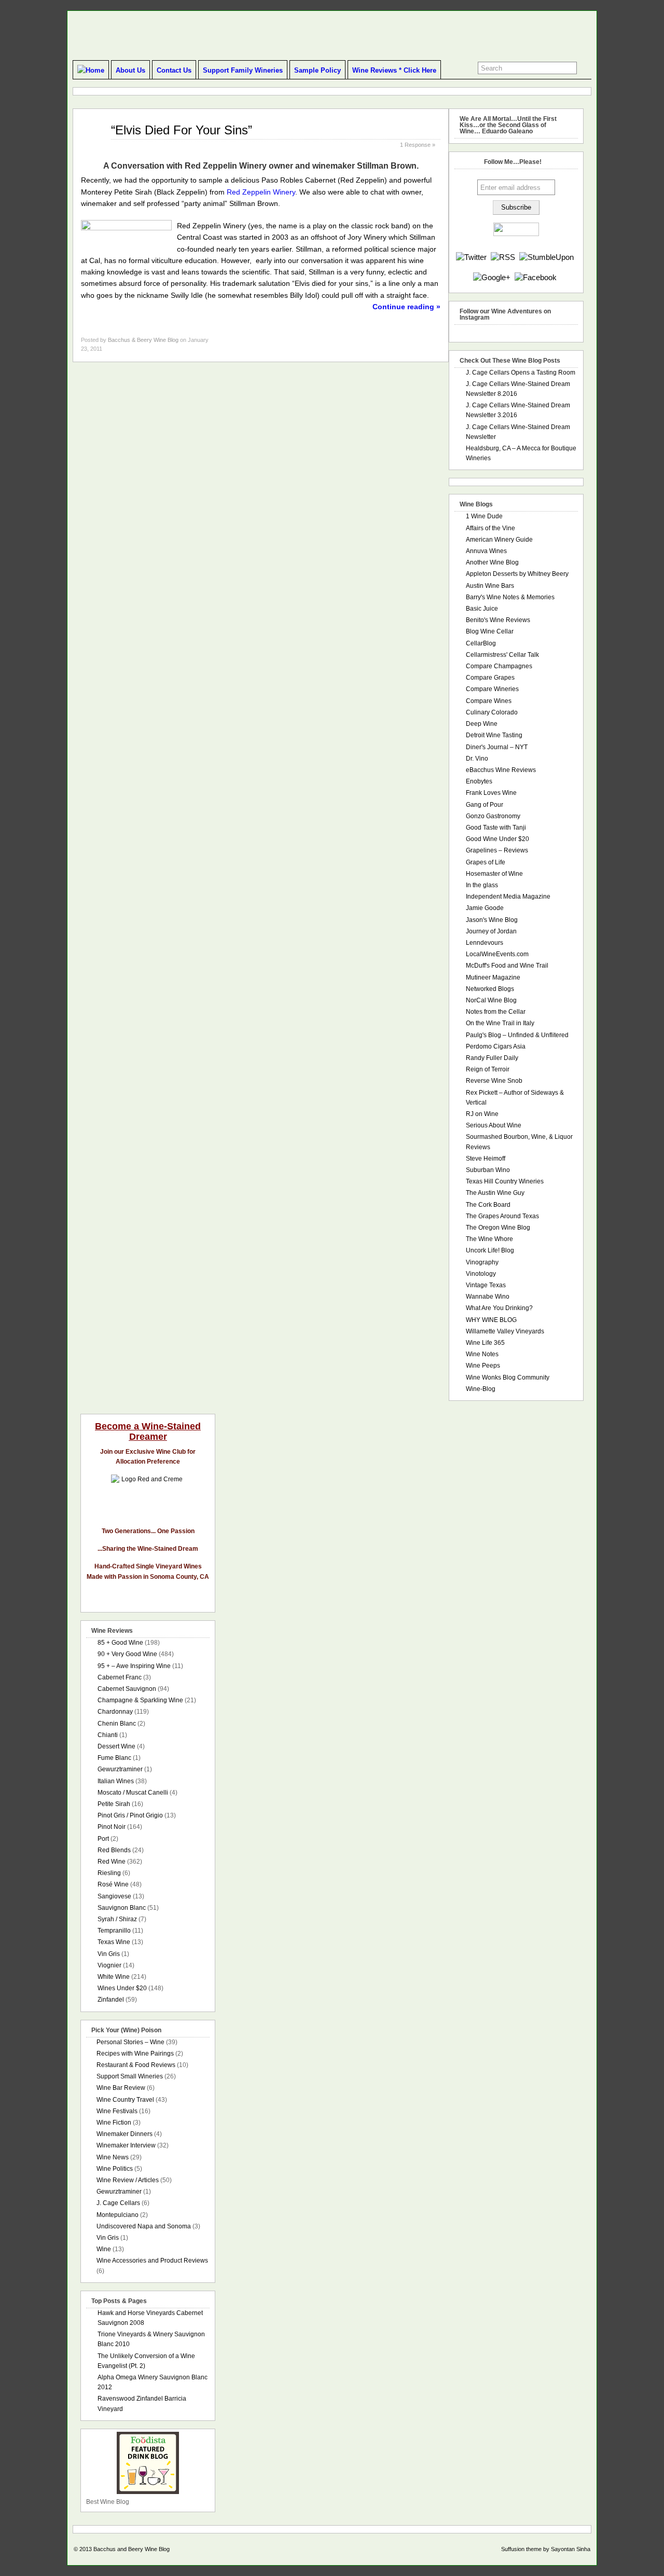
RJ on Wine (482, 1114)
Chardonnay (115, 1712)
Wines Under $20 (122, 1988)
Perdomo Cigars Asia (496, 1046)
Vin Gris (109, 1954)
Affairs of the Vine (490, 528)
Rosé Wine (113, 1884)
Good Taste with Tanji (496, 828)
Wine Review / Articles (128, 2180)
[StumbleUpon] (547, 257)
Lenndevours (485, 943)
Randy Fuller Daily (492, 1058)
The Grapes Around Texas (502, 1216)
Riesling (109, 1873)
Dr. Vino (477, 759)
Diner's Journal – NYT (497, 747)
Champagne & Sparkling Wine (140, 1700)
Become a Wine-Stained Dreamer (148, 1431)
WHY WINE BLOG (491, 1320)
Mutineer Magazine (493, 977)
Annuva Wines (486, 551)
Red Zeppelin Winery (261, 192)
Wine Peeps (483, 1366)
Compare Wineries (492, 689)
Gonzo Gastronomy (493, 816)
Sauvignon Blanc (122, 1908)
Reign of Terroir (488, 1069)
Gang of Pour (485, 805)
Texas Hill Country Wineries (505, 1181)
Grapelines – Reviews (497, 850)
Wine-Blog (481, 1389)
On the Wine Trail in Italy (500, 1023)
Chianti (108, 1735)
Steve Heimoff (486, 1159)
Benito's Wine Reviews (498, 620)
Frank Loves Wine (491, 793)
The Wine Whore (489, 1239)
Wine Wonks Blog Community (508, 1377)
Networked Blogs (490, 989)
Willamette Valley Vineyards (505, 1331)
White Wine (114, 1977)
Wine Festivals (117, 2111)
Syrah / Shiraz (117, 1919)
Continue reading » (406, 307)
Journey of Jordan (491, 931)
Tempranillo (114, 1931)
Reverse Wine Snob (494, 1081)
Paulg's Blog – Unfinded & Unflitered (517, 1035)
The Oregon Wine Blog (498, 1228)
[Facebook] (536, 277)
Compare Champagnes (499, 666)
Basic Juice (482, 609)
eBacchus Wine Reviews (501, 770)
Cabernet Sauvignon (127, 1689)
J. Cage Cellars (118, 2203)
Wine (104, 2249)
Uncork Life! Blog (490, 1250)
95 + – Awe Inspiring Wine (134, 1666)
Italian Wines (116, 1781)
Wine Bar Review (121, 2088)
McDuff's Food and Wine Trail (507, 966)
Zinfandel (111, 2000)
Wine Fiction (114, 2123)
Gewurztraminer (120, 1769)
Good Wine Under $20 (497, 839)
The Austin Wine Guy (495, 1193)
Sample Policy (317, 70)
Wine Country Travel (125, 2100)
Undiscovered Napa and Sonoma (144, 2226)
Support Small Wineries (130, 2076)
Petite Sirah (114, 1804)
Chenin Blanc (117, 1724)
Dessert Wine (116, 1746)
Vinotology (481, 1274)
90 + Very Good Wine (127, 1654)
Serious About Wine (494, 1125)
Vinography (482, 1262)
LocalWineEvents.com (497, 954)
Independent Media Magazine (508, 897)
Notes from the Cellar (496, 1012)
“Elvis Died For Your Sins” (182, 130)
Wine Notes (482, 1354)
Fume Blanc (114, 1758)
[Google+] (492, 277)
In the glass (482, 885)
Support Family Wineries (243, 70)
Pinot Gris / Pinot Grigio (130, 1815)
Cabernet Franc (120, 1677)
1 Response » (418, 145)
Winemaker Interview (126, 2145)
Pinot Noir (112, 1827)
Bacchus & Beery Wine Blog (143, 340)
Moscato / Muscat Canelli (133, 1793)
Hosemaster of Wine (494, 874)
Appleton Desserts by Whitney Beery (517, 574)
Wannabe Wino (488, 1297)
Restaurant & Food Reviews (136, 2065)
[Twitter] (471, 257)
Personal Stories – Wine (130, 2042)
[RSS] (503, 257)
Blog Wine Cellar (490, 631)
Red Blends (114, 1850)
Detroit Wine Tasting (494, 735)
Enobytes (479, 781)
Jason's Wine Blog (492, 920)
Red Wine (112, 1862)
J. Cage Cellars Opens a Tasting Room (521, 373)
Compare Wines (489, 701)
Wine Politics (115, 2169)
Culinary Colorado (492, 712)
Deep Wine (482, 724)
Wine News (113, 2157)
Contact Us (174, 70)
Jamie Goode (485, 908)
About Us (130, 70)
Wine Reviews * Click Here (394, 70)
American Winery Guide (499, 540)
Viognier (109, 1965)
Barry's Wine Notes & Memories (510, 597)
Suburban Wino (488, 1170)
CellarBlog (481, 643)
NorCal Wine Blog (491, 1000)
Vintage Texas (486, 1285)
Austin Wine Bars (490, 586)
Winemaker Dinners (125, 2134)
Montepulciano (117, 2215)
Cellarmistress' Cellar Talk (502, 655)
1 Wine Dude (484, 516)
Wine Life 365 (485, 1343)
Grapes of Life (486, 862)
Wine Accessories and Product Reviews (152, 2261)
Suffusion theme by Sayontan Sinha (546, 2549)
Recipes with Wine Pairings (135, 2054)
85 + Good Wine (120, 1643)
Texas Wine (114, 1942)
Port (103, 1839)
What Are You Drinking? (499, 1308)
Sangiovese (114, 1896)
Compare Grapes (490, 678)
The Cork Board (488, 1205)
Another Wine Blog (492, 562)
